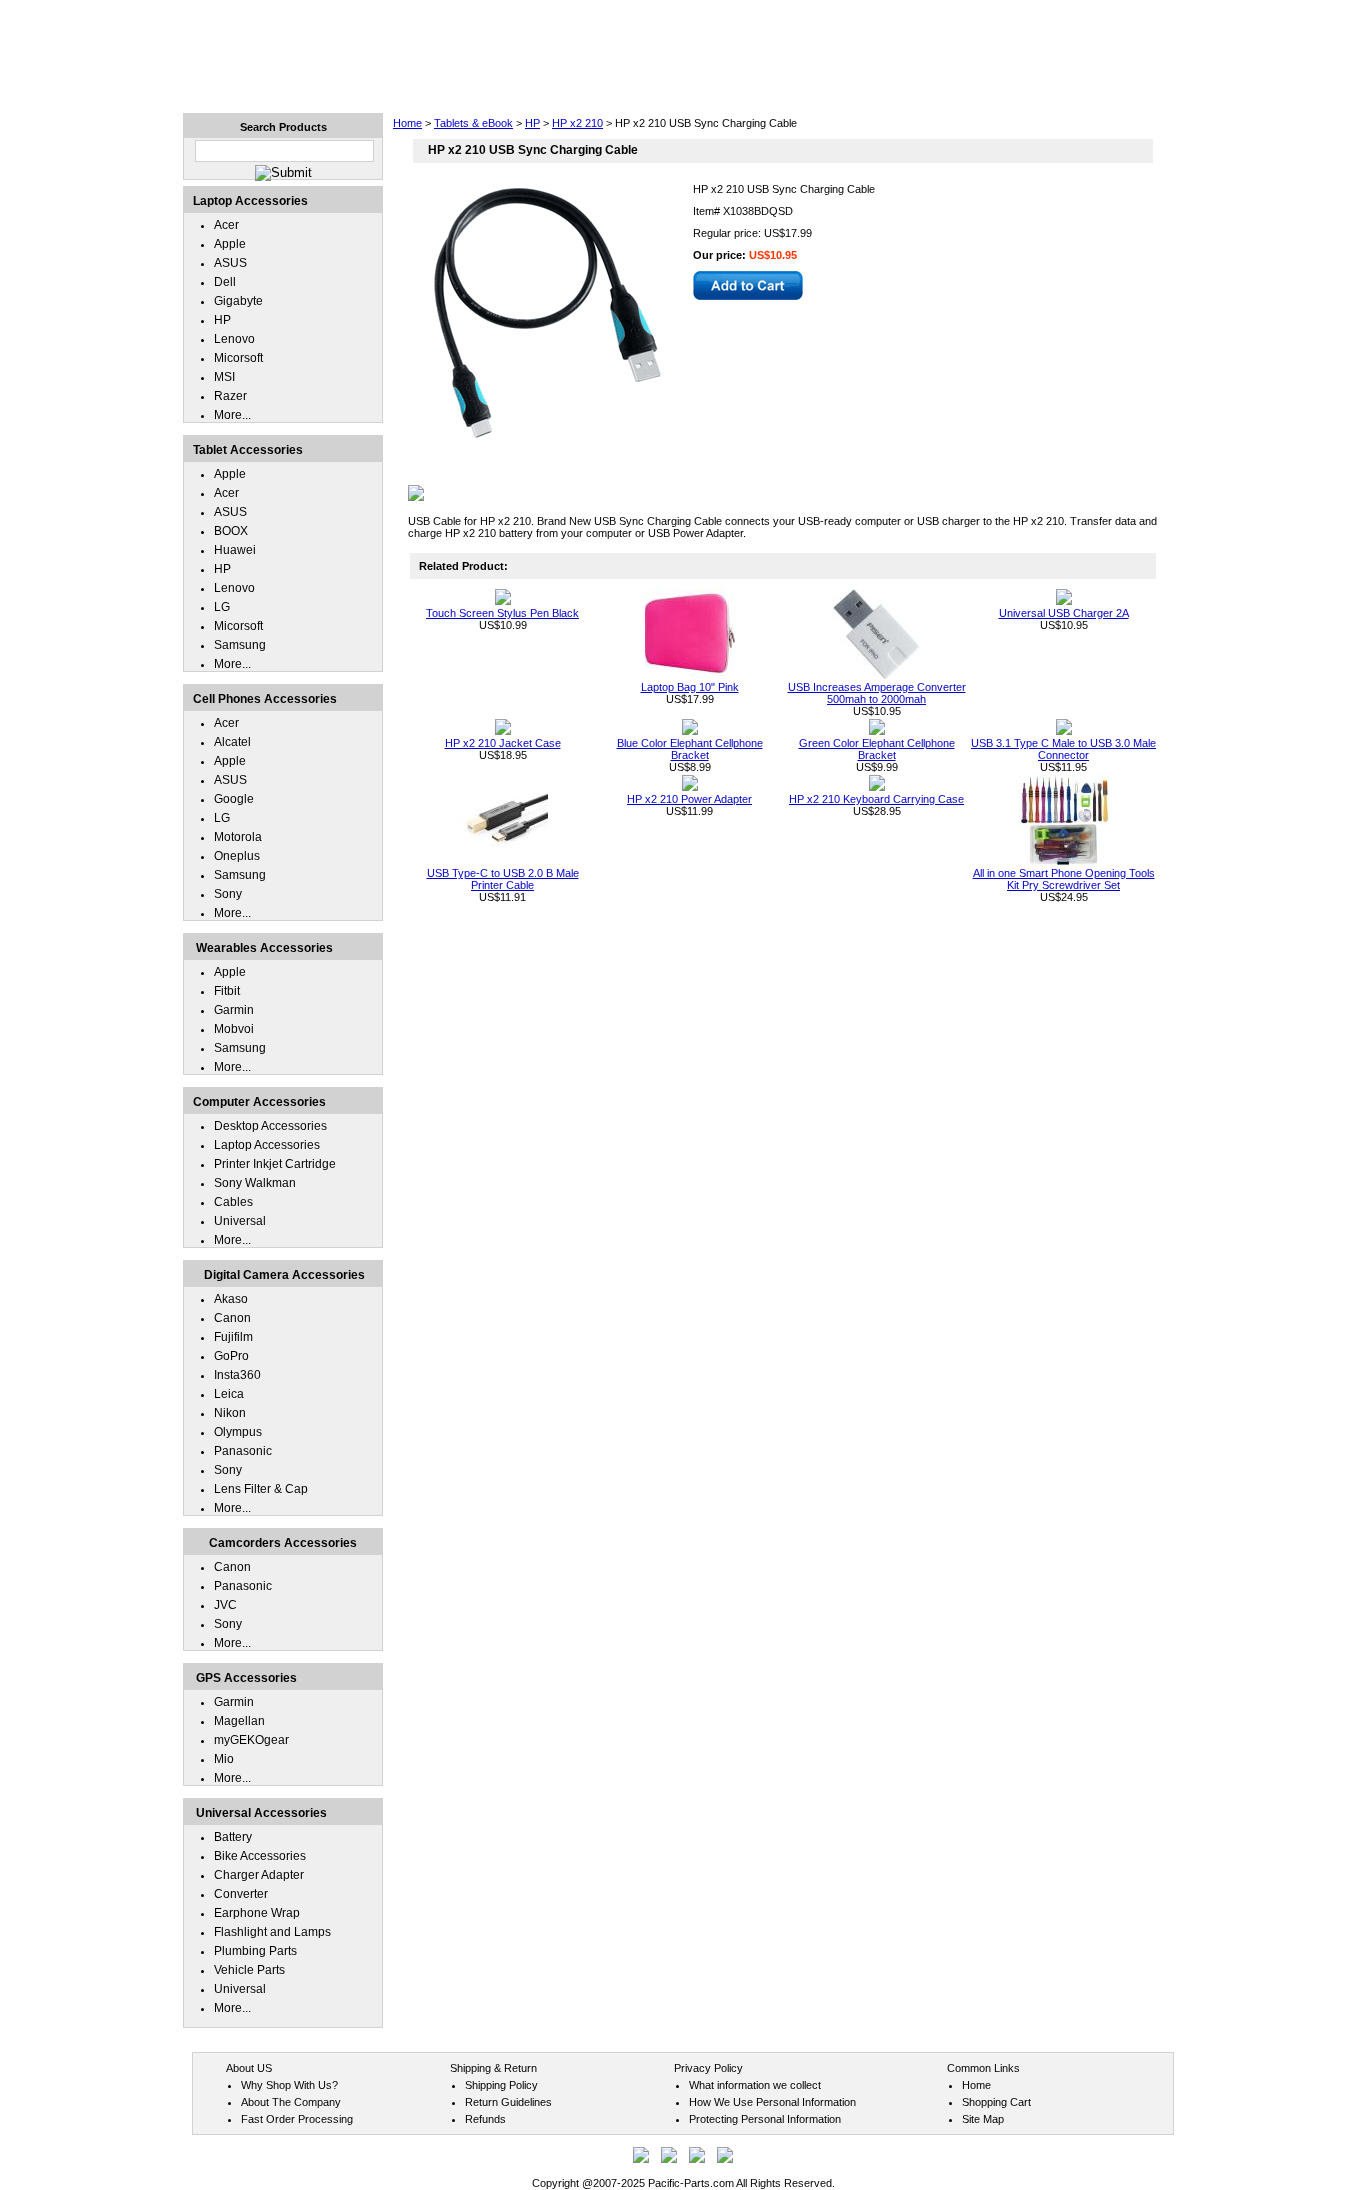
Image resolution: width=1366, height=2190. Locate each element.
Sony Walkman (255, 1183)
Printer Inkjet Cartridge (275, 1164)
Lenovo (234, 339)
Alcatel (232, 742)
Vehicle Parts (249, 1970)
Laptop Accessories (267, 1145)
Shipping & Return (493, 2068)
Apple (230, 244)
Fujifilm (233, 1337)
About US (249, 2068)
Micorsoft (238, 358)
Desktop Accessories (270, 1126)
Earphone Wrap (257, 1913)
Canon (232, 1318)
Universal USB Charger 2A (1064, 613)
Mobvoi (234, 1029)
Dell (225, 282)
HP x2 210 (577, 123)
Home (407, 123)
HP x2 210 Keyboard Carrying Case (876, 799)
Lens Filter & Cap (261, 1489)
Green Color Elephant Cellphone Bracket (877, 749)
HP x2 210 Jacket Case (503, 743)
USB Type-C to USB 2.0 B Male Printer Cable (503, 879)
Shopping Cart (996, 2102)
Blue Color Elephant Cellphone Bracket (690, 749)
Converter (241, 1894)
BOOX (231, 531)
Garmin (234, 1010)
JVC (225, 1605)
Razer (230, 396)
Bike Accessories (260, 1856)
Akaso (231, 1299)
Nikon (230, 1413)
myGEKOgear (251, 1740)
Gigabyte (238, 301)
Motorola (238, 837)
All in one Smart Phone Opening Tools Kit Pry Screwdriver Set (1064, 879)
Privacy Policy (708, 2068)
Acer (226, 225)
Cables (233, 1202)
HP (532, 123)
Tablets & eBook (473, 123)
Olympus (238, 1432)
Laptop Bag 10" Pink (690, 687)
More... (232, 415)
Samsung (240, 645)
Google (234, 799)
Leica (229, 1394)
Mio (224, 1759)
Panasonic (243, 1451)
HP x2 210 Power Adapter (689, 799)
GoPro (231, 1356)
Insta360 (237, 1375)
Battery (233, 1837)
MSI (224, 377)
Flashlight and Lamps (272, 1932)
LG (222, 607)
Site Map (983, 2119)
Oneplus (237, 856)
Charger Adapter (259, 1875)
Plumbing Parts (255, 1951)
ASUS (230, 263)
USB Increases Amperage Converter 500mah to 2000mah (877, 693)
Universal (240, 1221)
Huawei (235, 550)
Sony (228, 894)
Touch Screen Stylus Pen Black (502, 613)
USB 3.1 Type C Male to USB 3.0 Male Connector (1063, 749)
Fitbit (227, 991)
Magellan (239, 1721)
